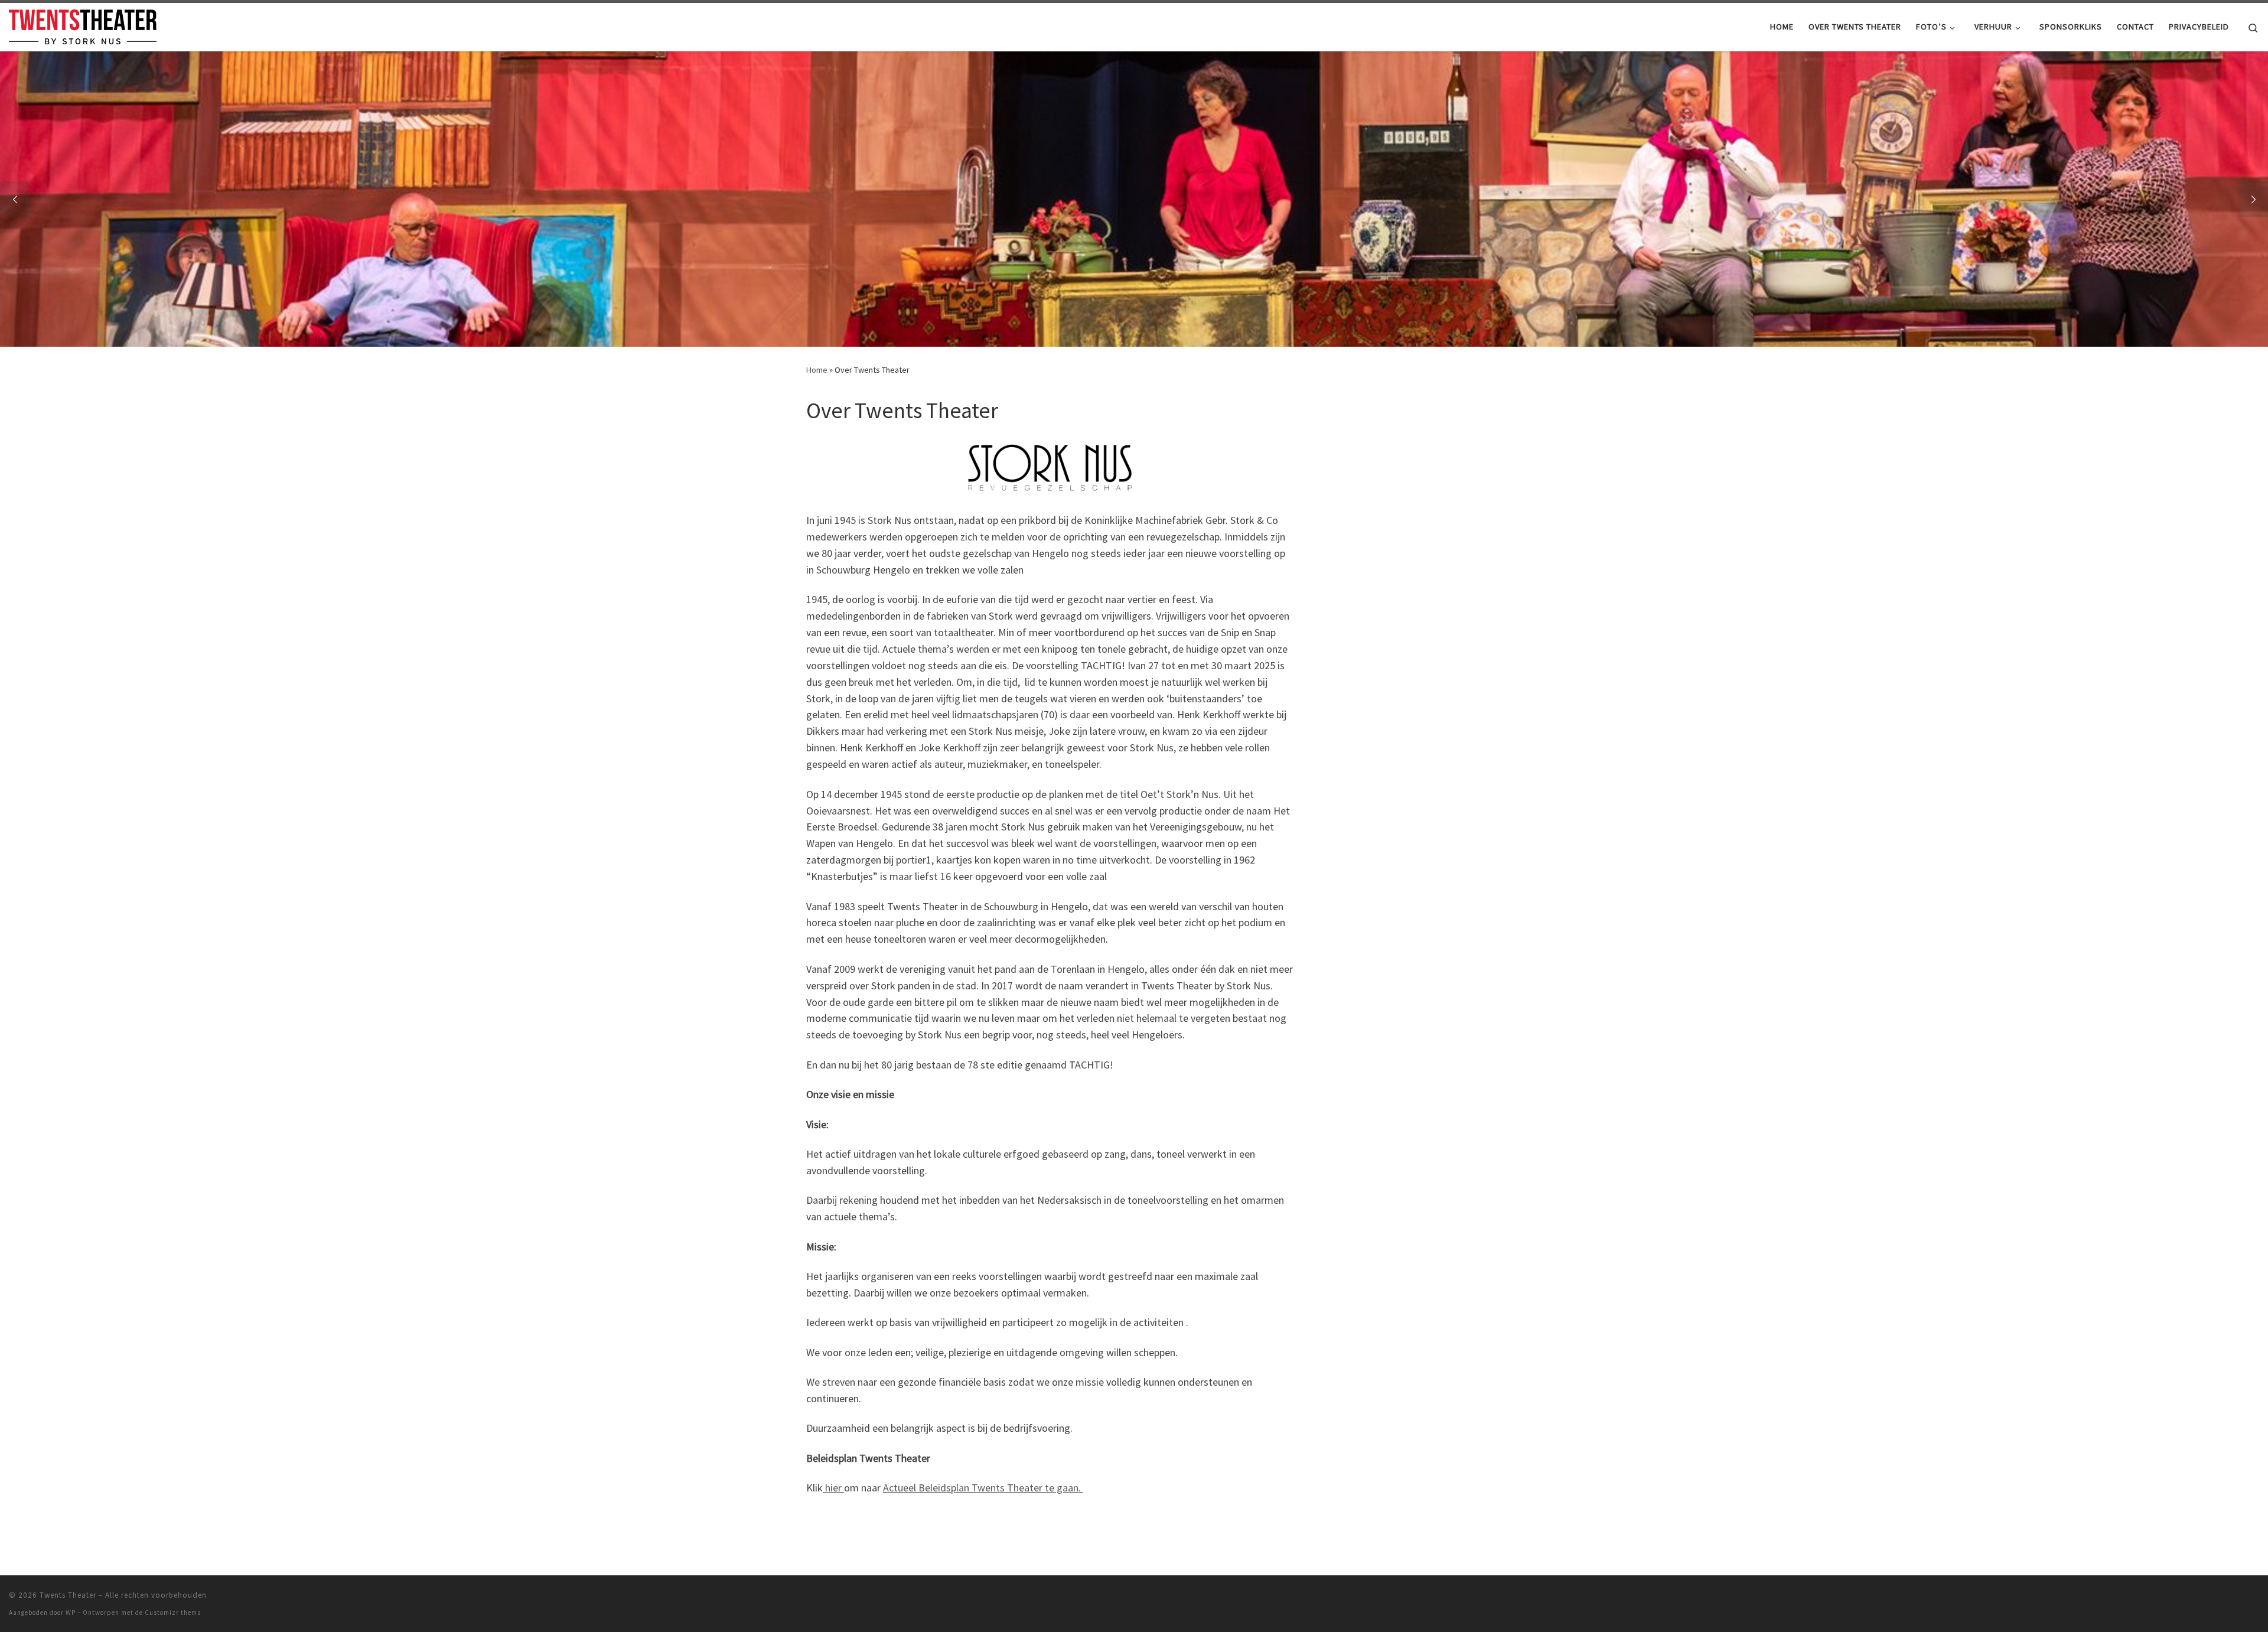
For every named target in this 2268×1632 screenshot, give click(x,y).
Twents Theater (68, 1595)
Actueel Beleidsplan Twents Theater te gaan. (983, 1488)
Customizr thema (173, 1613)
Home (817, 370)
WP (71, 1613)
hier (833, 1488)
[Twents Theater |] (83, 25)
